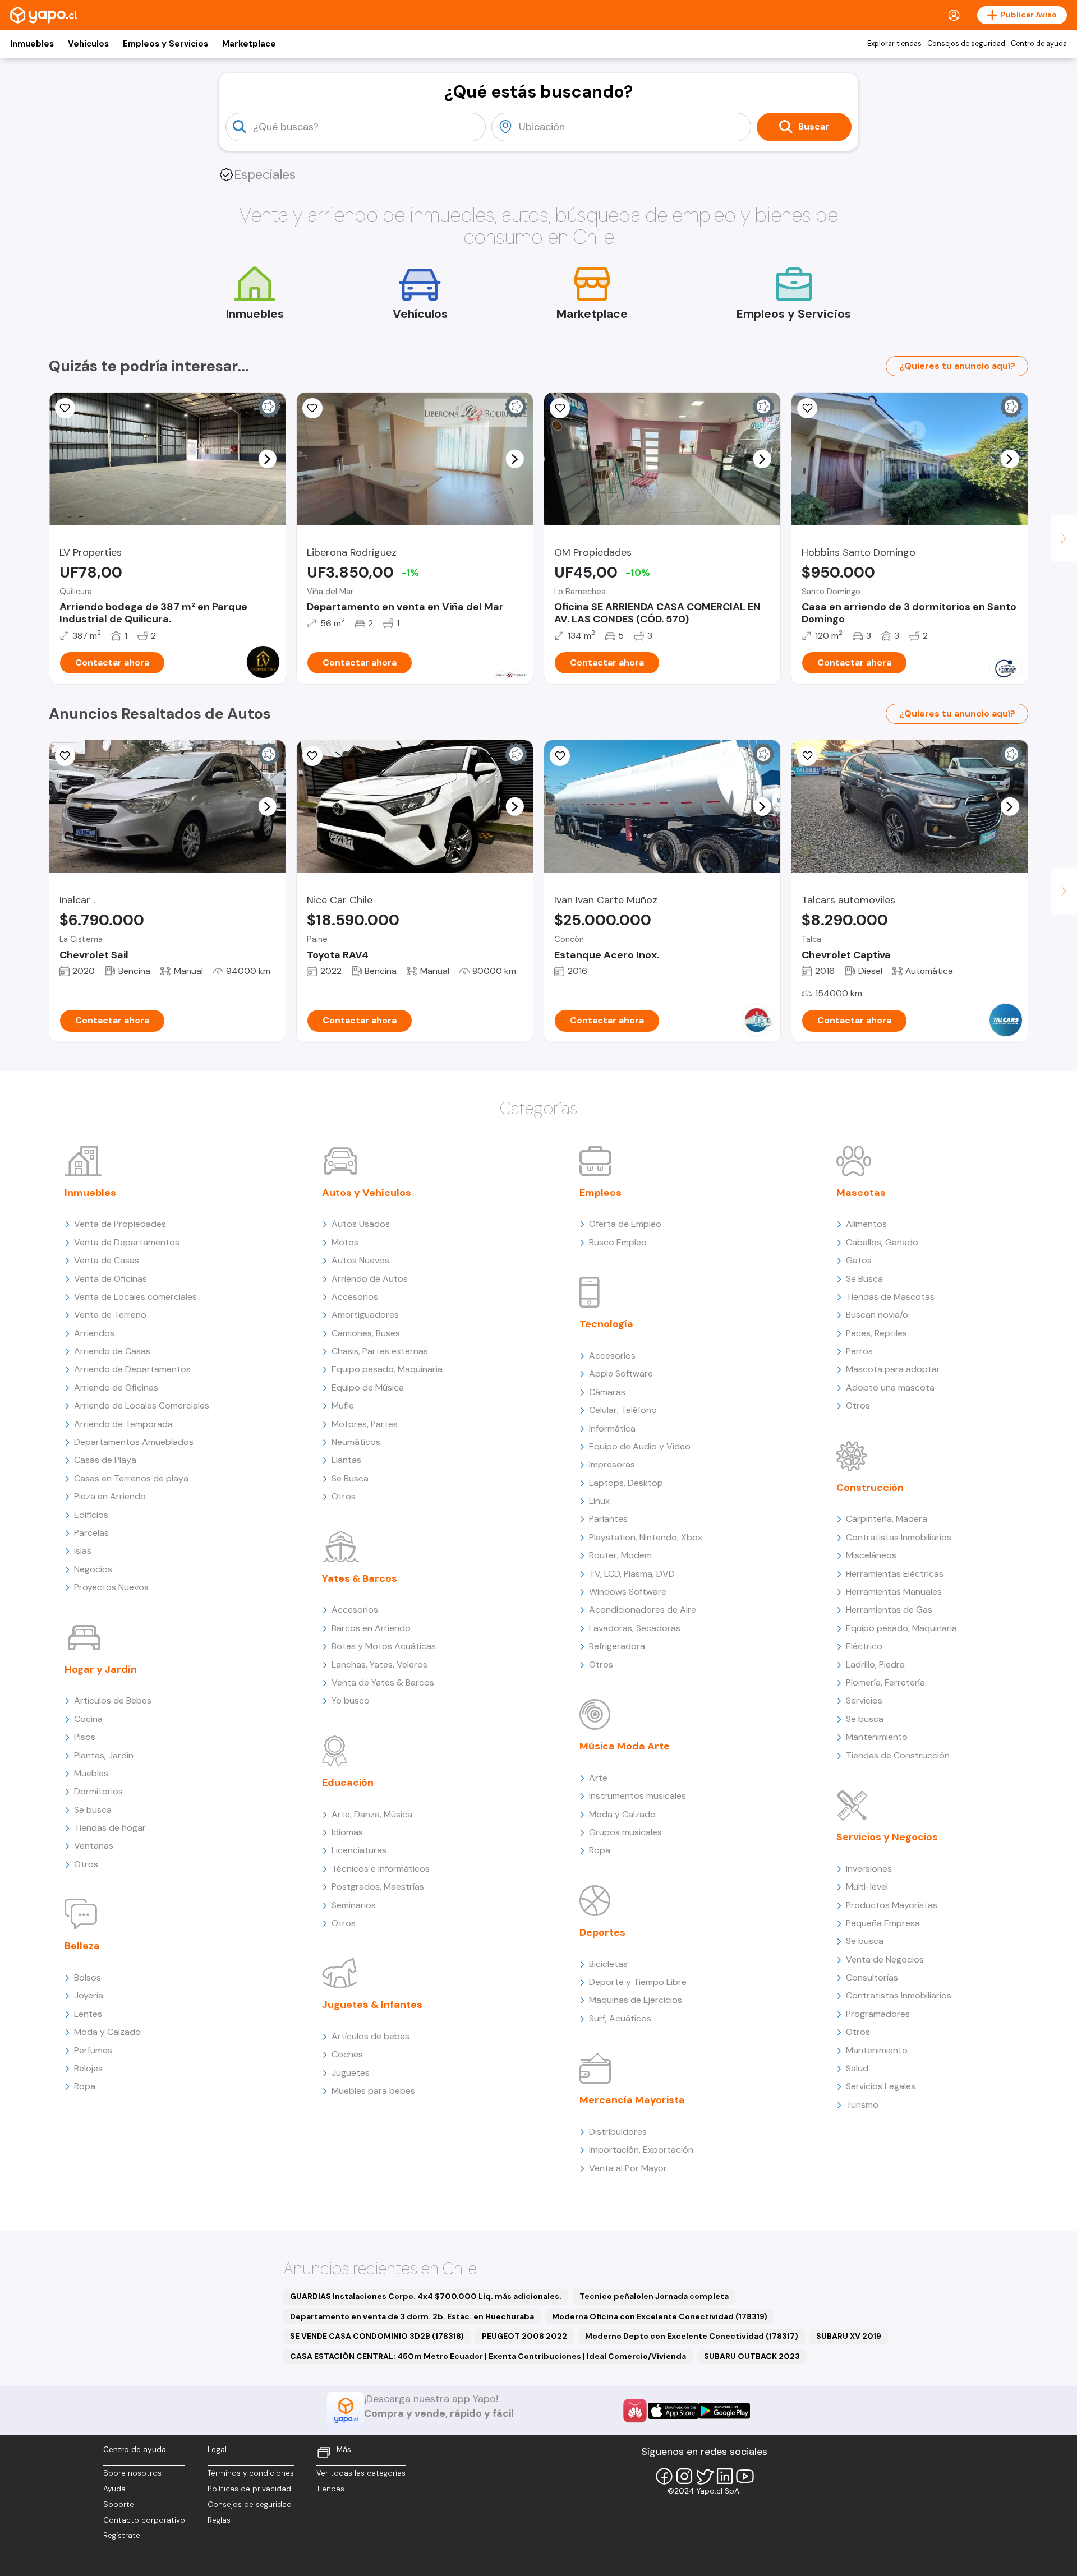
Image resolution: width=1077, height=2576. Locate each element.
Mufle (343, 1405)
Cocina (88, 1719)
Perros (859, 1351)
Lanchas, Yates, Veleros (379, 1665)
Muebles (91, 1773)
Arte (598, 1778)
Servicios (864, 1700)
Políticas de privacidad (249, 2489)
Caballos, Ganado (882, 1242)
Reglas (219, 2520)
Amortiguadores (365, 1315)
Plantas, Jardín (104, 1755)
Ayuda (114, 2489)
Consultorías (872, 1977)
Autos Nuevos (360, 1260)
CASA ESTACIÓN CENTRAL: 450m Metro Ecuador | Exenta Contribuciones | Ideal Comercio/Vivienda (488, 2356)
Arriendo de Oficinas (116, 1388)
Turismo (862, 2105)
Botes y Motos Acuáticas (384, 1646)
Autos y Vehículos (367, 1193)
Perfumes (93, 2050)
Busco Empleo (618, 1242)
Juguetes (351, 2073)
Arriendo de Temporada (123, 1424)
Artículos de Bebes (113, 1700)
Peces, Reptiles (876, 1333)
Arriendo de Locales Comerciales (142, 1405)
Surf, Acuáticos (620, 2018)
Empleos (600, 1193)
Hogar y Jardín (101, 1669)
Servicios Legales (881, 2086)
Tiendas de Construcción (898, 1755)
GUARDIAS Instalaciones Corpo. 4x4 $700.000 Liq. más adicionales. (426, 2296)
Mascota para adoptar (893, 1369)
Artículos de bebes (370, 2036)
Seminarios (354, 1905)
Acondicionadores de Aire (643, 1610)
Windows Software (628, 1592)
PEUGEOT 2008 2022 (524, 2336)
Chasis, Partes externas (380, 1351)
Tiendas (330, 2489)
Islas (83, 1551)
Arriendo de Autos (370, 1279)
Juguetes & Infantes (372, 2005)
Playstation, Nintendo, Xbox (646, 1537)
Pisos (85, 1737)
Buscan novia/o (877, 1315)
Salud (857, 2068)
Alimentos (866, 1224)
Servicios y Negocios (887, 1837)
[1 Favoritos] (560, 408)
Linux (599, 1501)
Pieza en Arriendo (110, 1496)
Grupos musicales (625, 1832)
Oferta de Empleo (625, 1224)
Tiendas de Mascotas (890, 1297)
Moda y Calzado (107, 2032)
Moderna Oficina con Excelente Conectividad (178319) (660, 2316)
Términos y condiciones (251, 2473)
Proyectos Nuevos (111, 1587)
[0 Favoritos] (65, 408)
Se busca (93, 1810)
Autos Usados (361, 1224)
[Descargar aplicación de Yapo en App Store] (673, 2411)
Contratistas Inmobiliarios (899, 1537)
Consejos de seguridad (966, 44)
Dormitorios (98, 1791)
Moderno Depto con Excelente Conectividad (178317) (692, 2336)
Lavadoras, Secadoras (635, 1628)
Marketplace (249, 44)
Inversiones (869, 1869)
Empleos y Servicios (165, 44)
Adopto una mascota (890, 1388)
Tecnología (606, 1324)
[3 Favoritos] (312, 408)
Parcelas (91, 1533)
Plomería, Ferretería (885, 1682)
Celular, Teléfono (623, 1410)
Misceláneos (871, 1555)
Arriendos (94, 1333)
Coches (347, 2054)
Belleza (82, 1946)
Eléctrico (864, 1646)
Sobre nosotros (132, 2473)
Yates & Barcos (360, 1578)
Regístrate (122, 2535)
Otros (86, 1864)
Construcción (870, 1488)
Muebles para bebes (373, 2091)
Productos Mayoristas (892, 1905)
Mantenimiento (877, 1737)
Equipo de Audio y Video (640, 1446)
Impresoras (612, 1464)
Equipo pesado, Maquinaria (387, 1369)
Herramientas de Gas (889, 1610)
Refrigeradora (617, 1646)
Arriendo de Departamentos (132, 1369)
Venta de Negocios (885, 1959)
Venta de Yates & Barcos (383, 1682)
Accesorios (355, 1297)
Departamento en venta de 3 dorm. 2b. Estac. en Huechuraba (412, 2316)
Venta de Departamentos (127, 1242)
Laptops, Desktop (626, 1483)
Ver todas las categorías (361, 2473)
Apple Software (621, 1374)
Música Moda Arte (625, 1746)
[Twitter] (705, 2476)
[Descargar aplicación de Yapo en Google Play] (724, 2411)
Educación (348, 1783)
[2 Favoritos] (807, 408)
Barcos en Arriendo (371, 1628)
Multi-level (867, 1887)
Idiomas (347, 1832)
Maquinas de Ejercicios (636, 2000)
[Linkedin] (725, 2476)
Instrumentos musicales (638, 1796)
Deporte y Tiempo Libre (638, 1982)
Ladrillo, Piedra (875, 1665)
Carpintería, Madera (887, 1519)
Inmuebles (32, 44)
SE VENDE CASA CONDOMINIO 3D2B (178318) (377, 2336)
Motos (345, 1242)
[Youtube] (745, 2476)
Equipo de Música (368, 1388)
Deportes (602, 1932)
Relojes (88, 2068)
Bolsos (88, 1977)
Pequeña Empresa (883, 1923)
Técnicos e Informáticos (381, 1869)
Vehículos (88, 44)
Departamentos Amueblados (134, 1442)
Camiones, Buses (366, 1333)
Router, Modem (620, 1555)
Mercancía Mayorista (632, 2100)
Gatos (859, 1260)
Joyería (89, 1995)
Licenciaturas (359, 1850)
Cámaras (607, 1392)
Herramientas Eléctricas (895, 1574)
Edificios (91, 1515)
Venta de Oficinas (111, 1279)
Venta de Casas (107, 1260)
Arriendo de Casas (112, 1351)
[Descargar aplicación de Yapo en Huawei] (635, 2411)
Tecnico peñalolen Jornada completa (654, 2296)
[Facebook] (664, 2476)
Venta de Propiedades (120, 1224)
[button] (267, 459)
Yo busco (351, 1700)
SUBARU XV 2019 (849, 2336)
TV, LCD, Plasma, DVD (632, 1574)
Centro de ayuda (1039, 44)
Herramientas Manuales (894, 1592)
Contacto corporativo (144, 2520)
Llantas (346, 1460)
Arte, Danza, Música (372, 1814)
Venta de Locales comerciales (135, 1297)
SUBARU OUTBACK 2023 (752, 2356)
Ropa (85, 2086)
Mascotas (861, 1193)
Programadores (878, 2014)
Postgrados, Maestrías (378, 1887)
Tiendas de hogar (110, 1828)
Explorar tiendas (894, 44)
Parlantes (608, 1519)
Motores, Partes (365, 1424)
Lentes (88, 2014)
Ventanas (94, 1846)
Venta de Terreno (110, 1315)
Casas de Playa (105, 1460)
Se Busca (350, 1478)
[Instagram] (684, 2476)
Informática (612, 1428)
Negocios (93, 1569)
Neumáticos (356, 1442)
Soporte (119, 2505)
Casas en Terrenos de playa (131, 1478)
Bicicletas (608, 1964)
